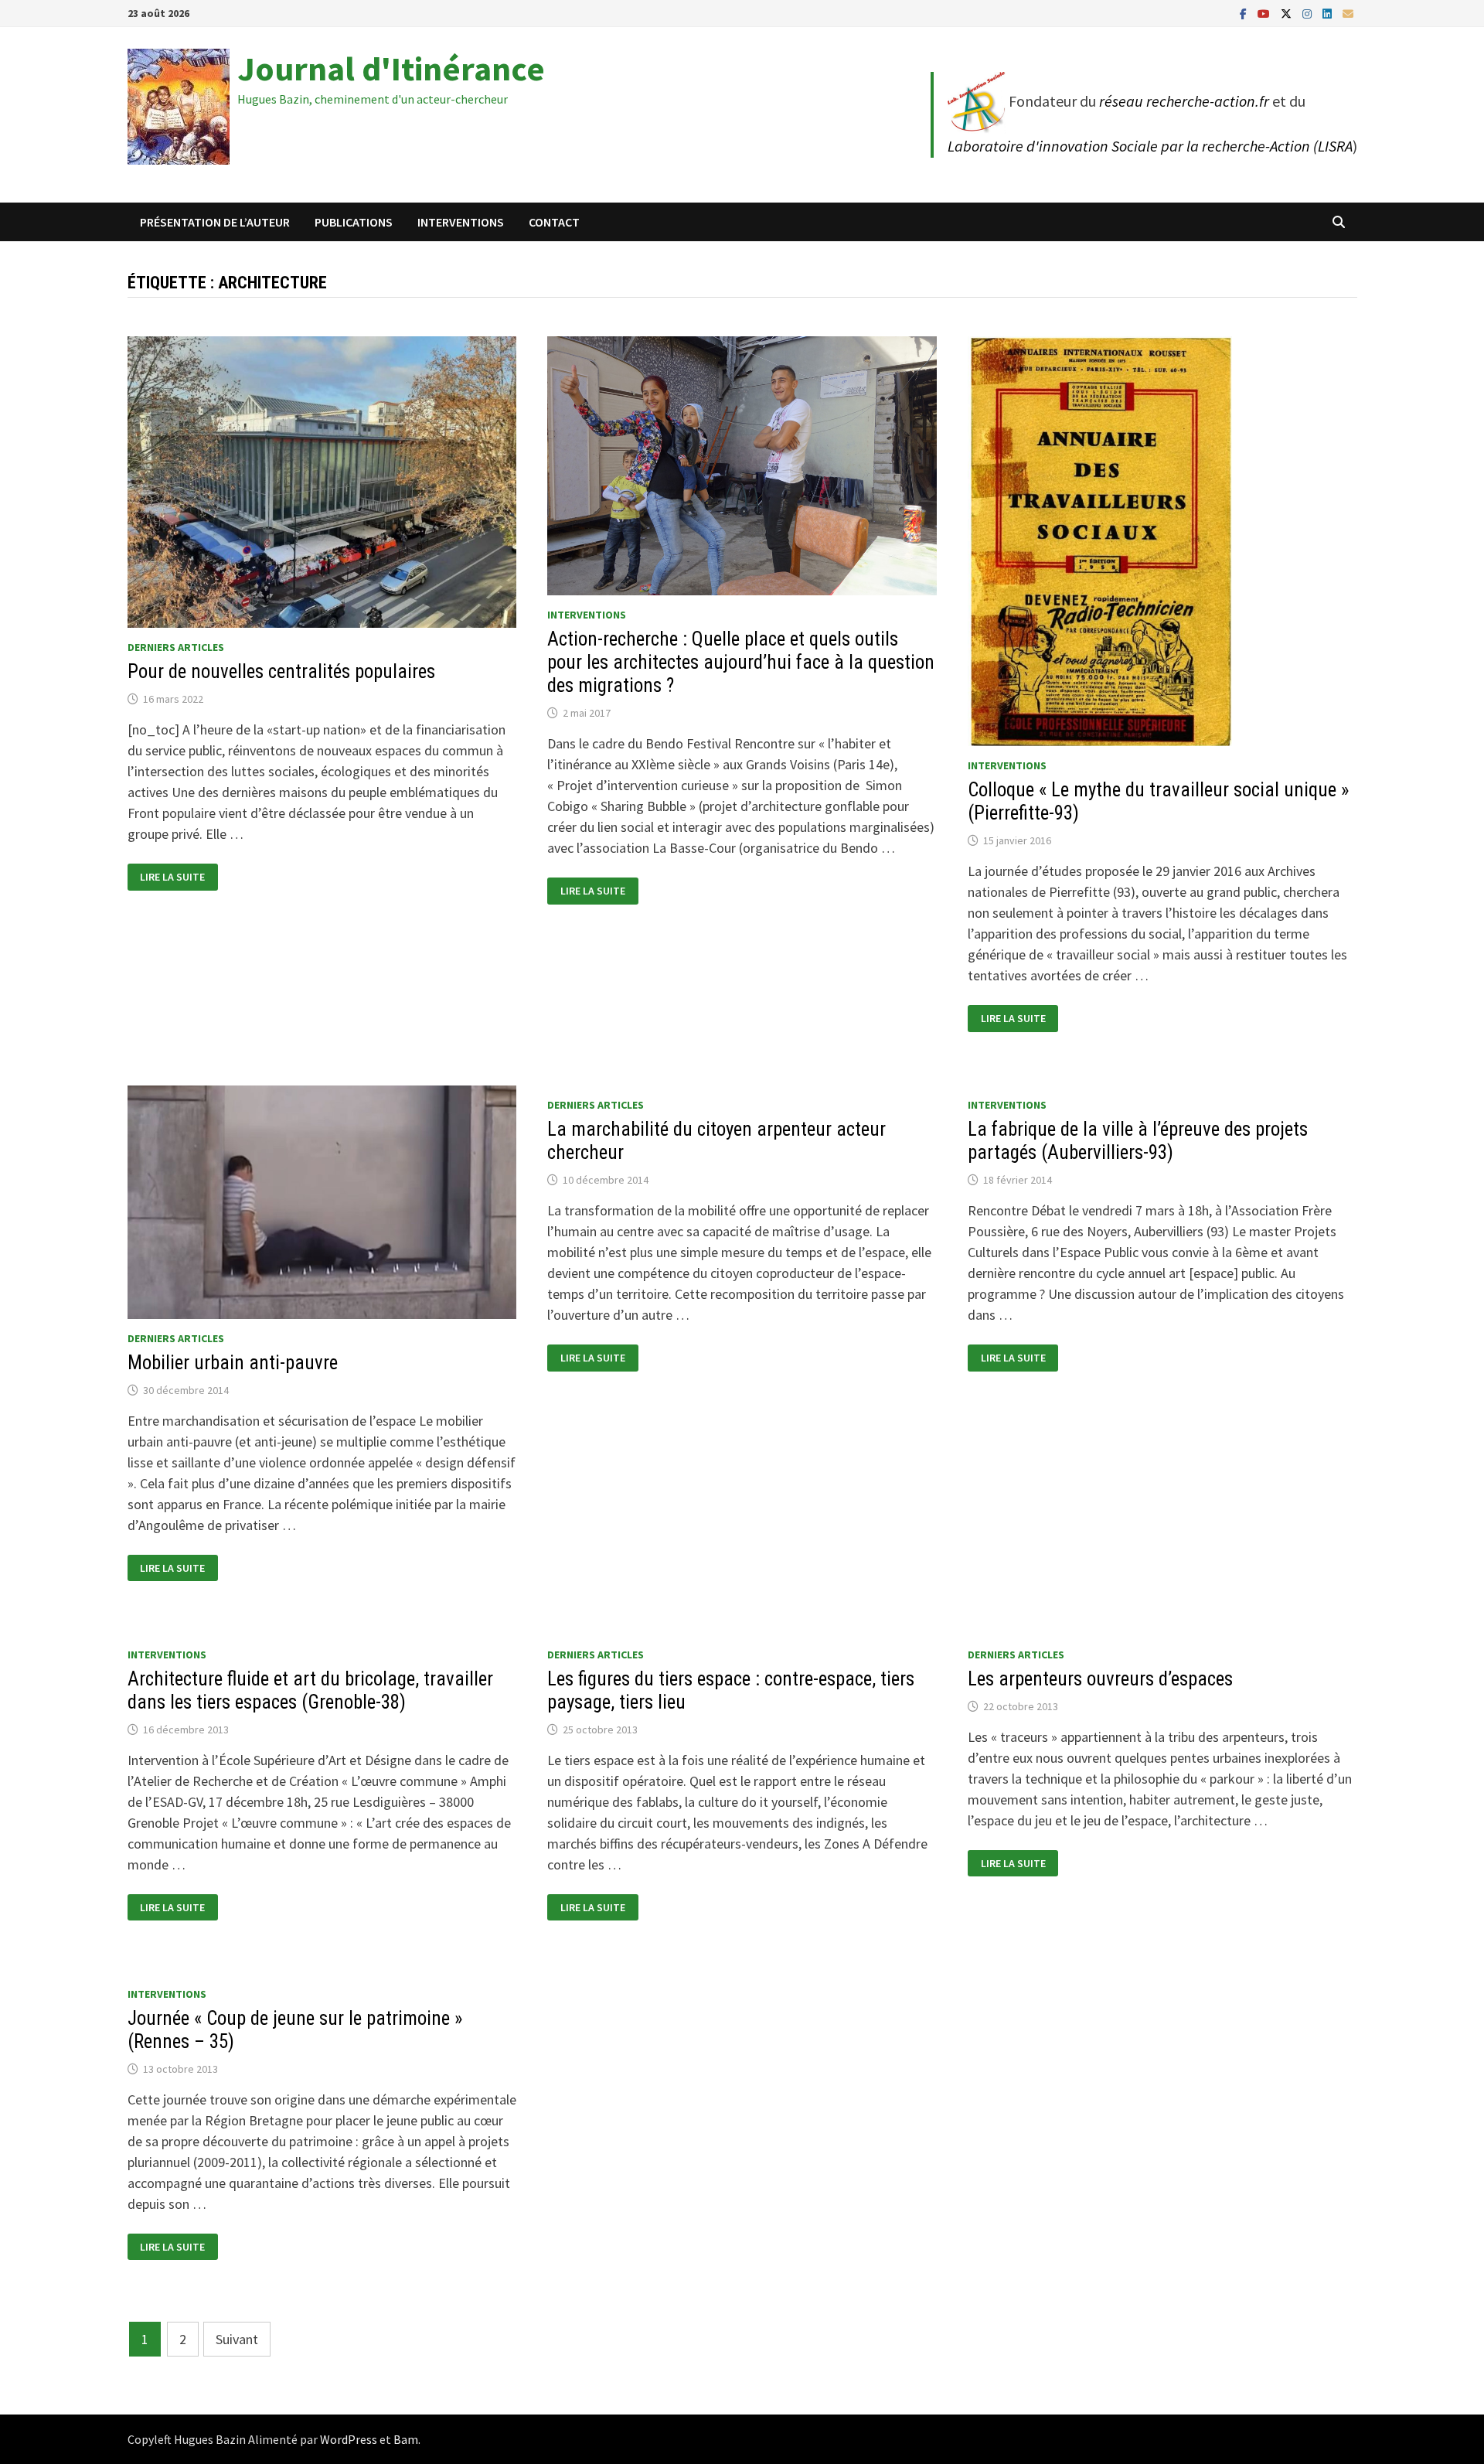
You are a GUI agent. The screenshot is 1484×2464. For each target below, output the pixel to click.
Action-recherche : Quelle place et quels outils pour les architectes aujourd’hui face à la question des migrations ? (741, 662)
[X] (1288, 13)
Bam (406, 2439)
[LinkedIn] (1329, 13)
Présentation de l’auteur (215, 222)
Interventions (461, 222)
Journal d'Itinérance (391, 68)
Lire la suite (172, 877)
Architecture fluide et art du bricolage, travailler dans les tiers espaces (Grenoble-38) (310, 1690)
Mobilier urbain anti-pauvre (233, 1363)
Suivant (237, 2339)
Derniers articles (176, 647)
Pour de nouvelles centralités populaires (281, 671)
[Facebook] (1245, 13)
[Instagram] (1309, 13)
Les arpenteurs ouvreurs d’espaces (1100, 1679)
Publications (354, 222)
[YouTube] (1265, 13)
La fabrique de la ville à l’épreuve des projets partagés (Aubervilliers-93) (1138, 1141)
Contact (554, 222)
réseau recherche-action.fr (1184, 101)
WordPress (349, 2439)
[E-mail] (1348, 13)
